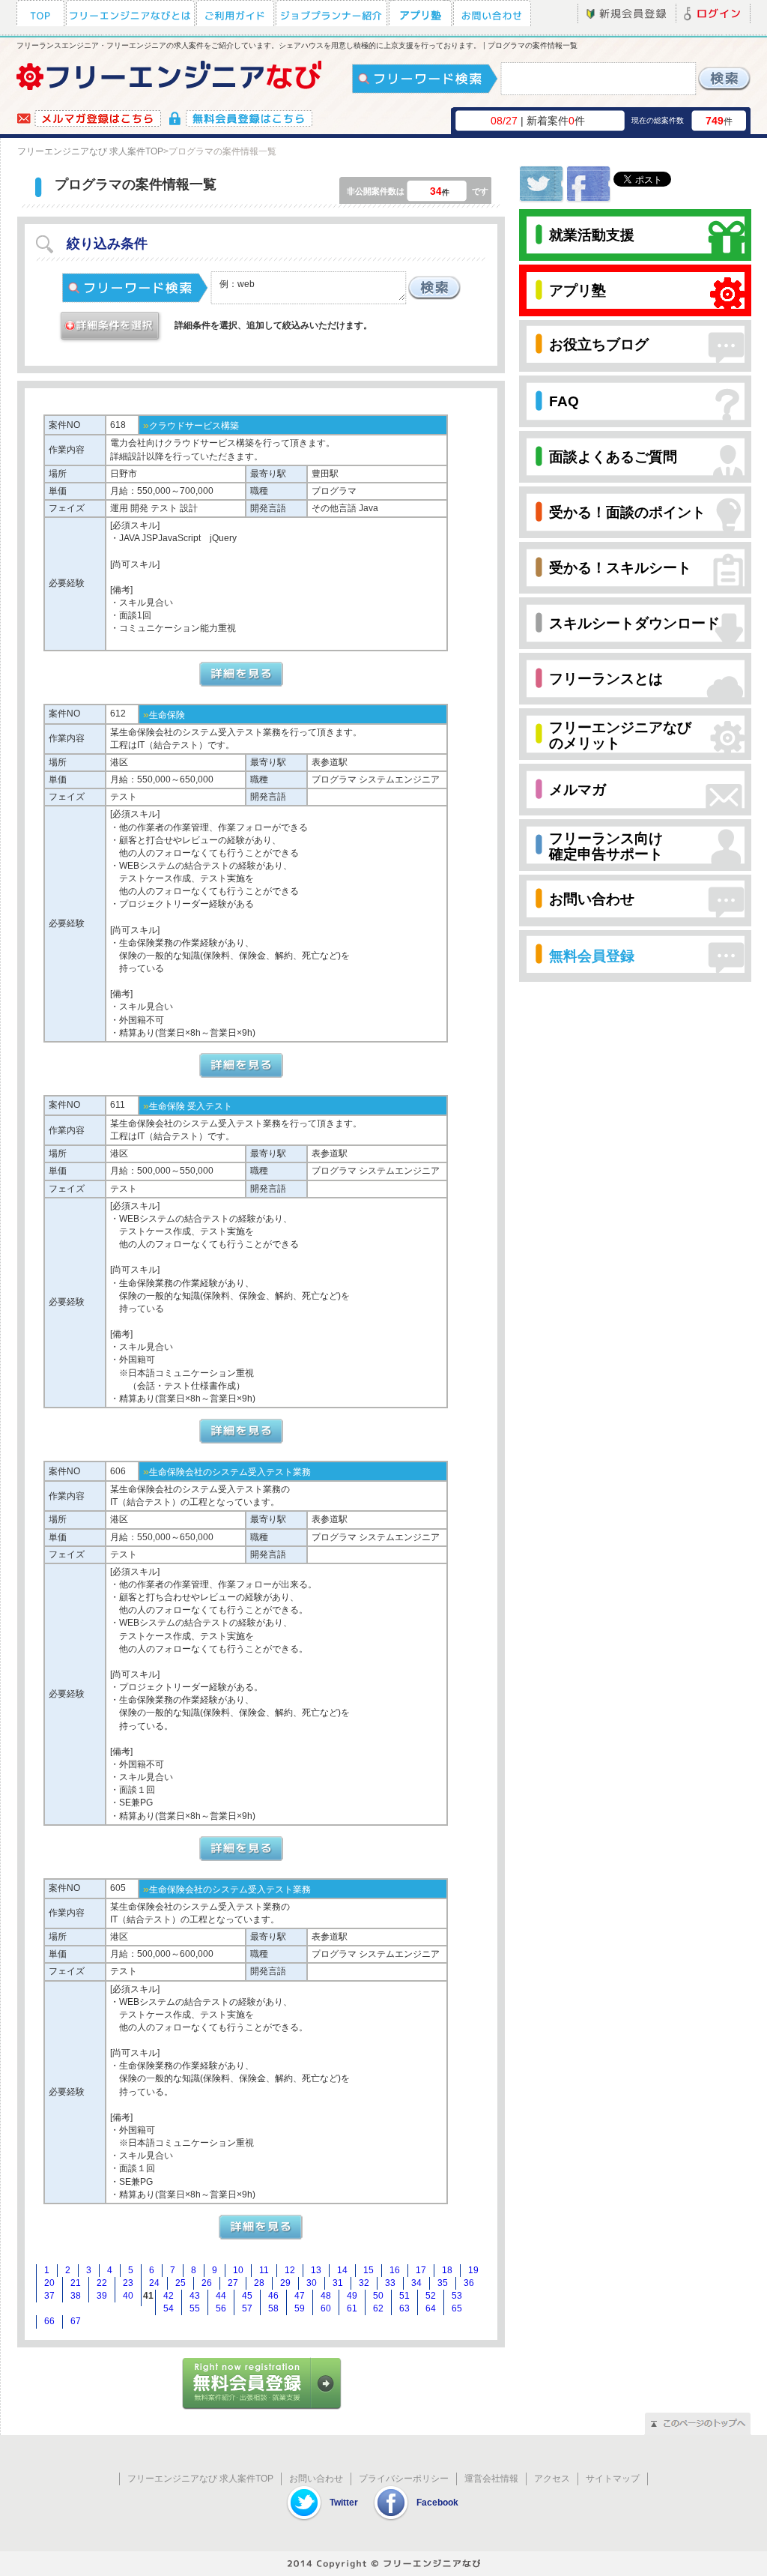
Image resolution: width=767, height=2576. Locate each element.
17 (421, 2270)
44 (221, 2296)
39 (102, 2296)
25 (181, 2283)
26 (207, 2283)
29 (285, 2283)
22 (102, 2283)
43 (195, 2296)
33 (390, 2283)
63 (404, 2308)
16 (395, 2270)
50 (378, 2296)
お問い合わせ (316, 2479)
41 (148, 2296)
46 (273, 2296)
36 (469, 2283)
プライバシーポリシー (404, 2479)
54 (169, 2308)
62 (378, 2308)
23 (128, 2283)
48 (326, 2296)
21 (76, 2283)
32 (364, 2283)
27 (233, 2283)
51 (404, 2296)
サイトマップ (613, 2479)
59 (300, 2308)
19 (473, 2270)
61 (352, 2308)
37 (49, 2296)
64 (431, 2308)
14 (342, 2270)
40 (128, 2296)
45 (247, 2296)
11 (264, 2270)
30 (312, 2283)
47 (300, 2296)
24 (154, 2283)
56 (221, 2308)
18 (447, 2270)
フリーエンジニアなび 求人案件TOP (90, 151)
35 (443, 2283)
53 (457, 2296)
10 (238, 2270)
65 (457, 2308)
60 (326, 2308)
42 (169, 2296)
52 (431, 2296)
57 (247, 2308)
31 (338, 2283)
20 (49, 2283)
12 (290, 2270)
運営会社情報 (491, 2479)
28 (259, 2283)
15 (369, 2270)
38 (76, 2296)
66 (49, 2321)
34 (416, 2283)
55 (195, 2308)
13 (316, 2270)
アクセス (552, 2479)
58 (273, 2308)
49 (352, 2296)
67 (76, 2321)
